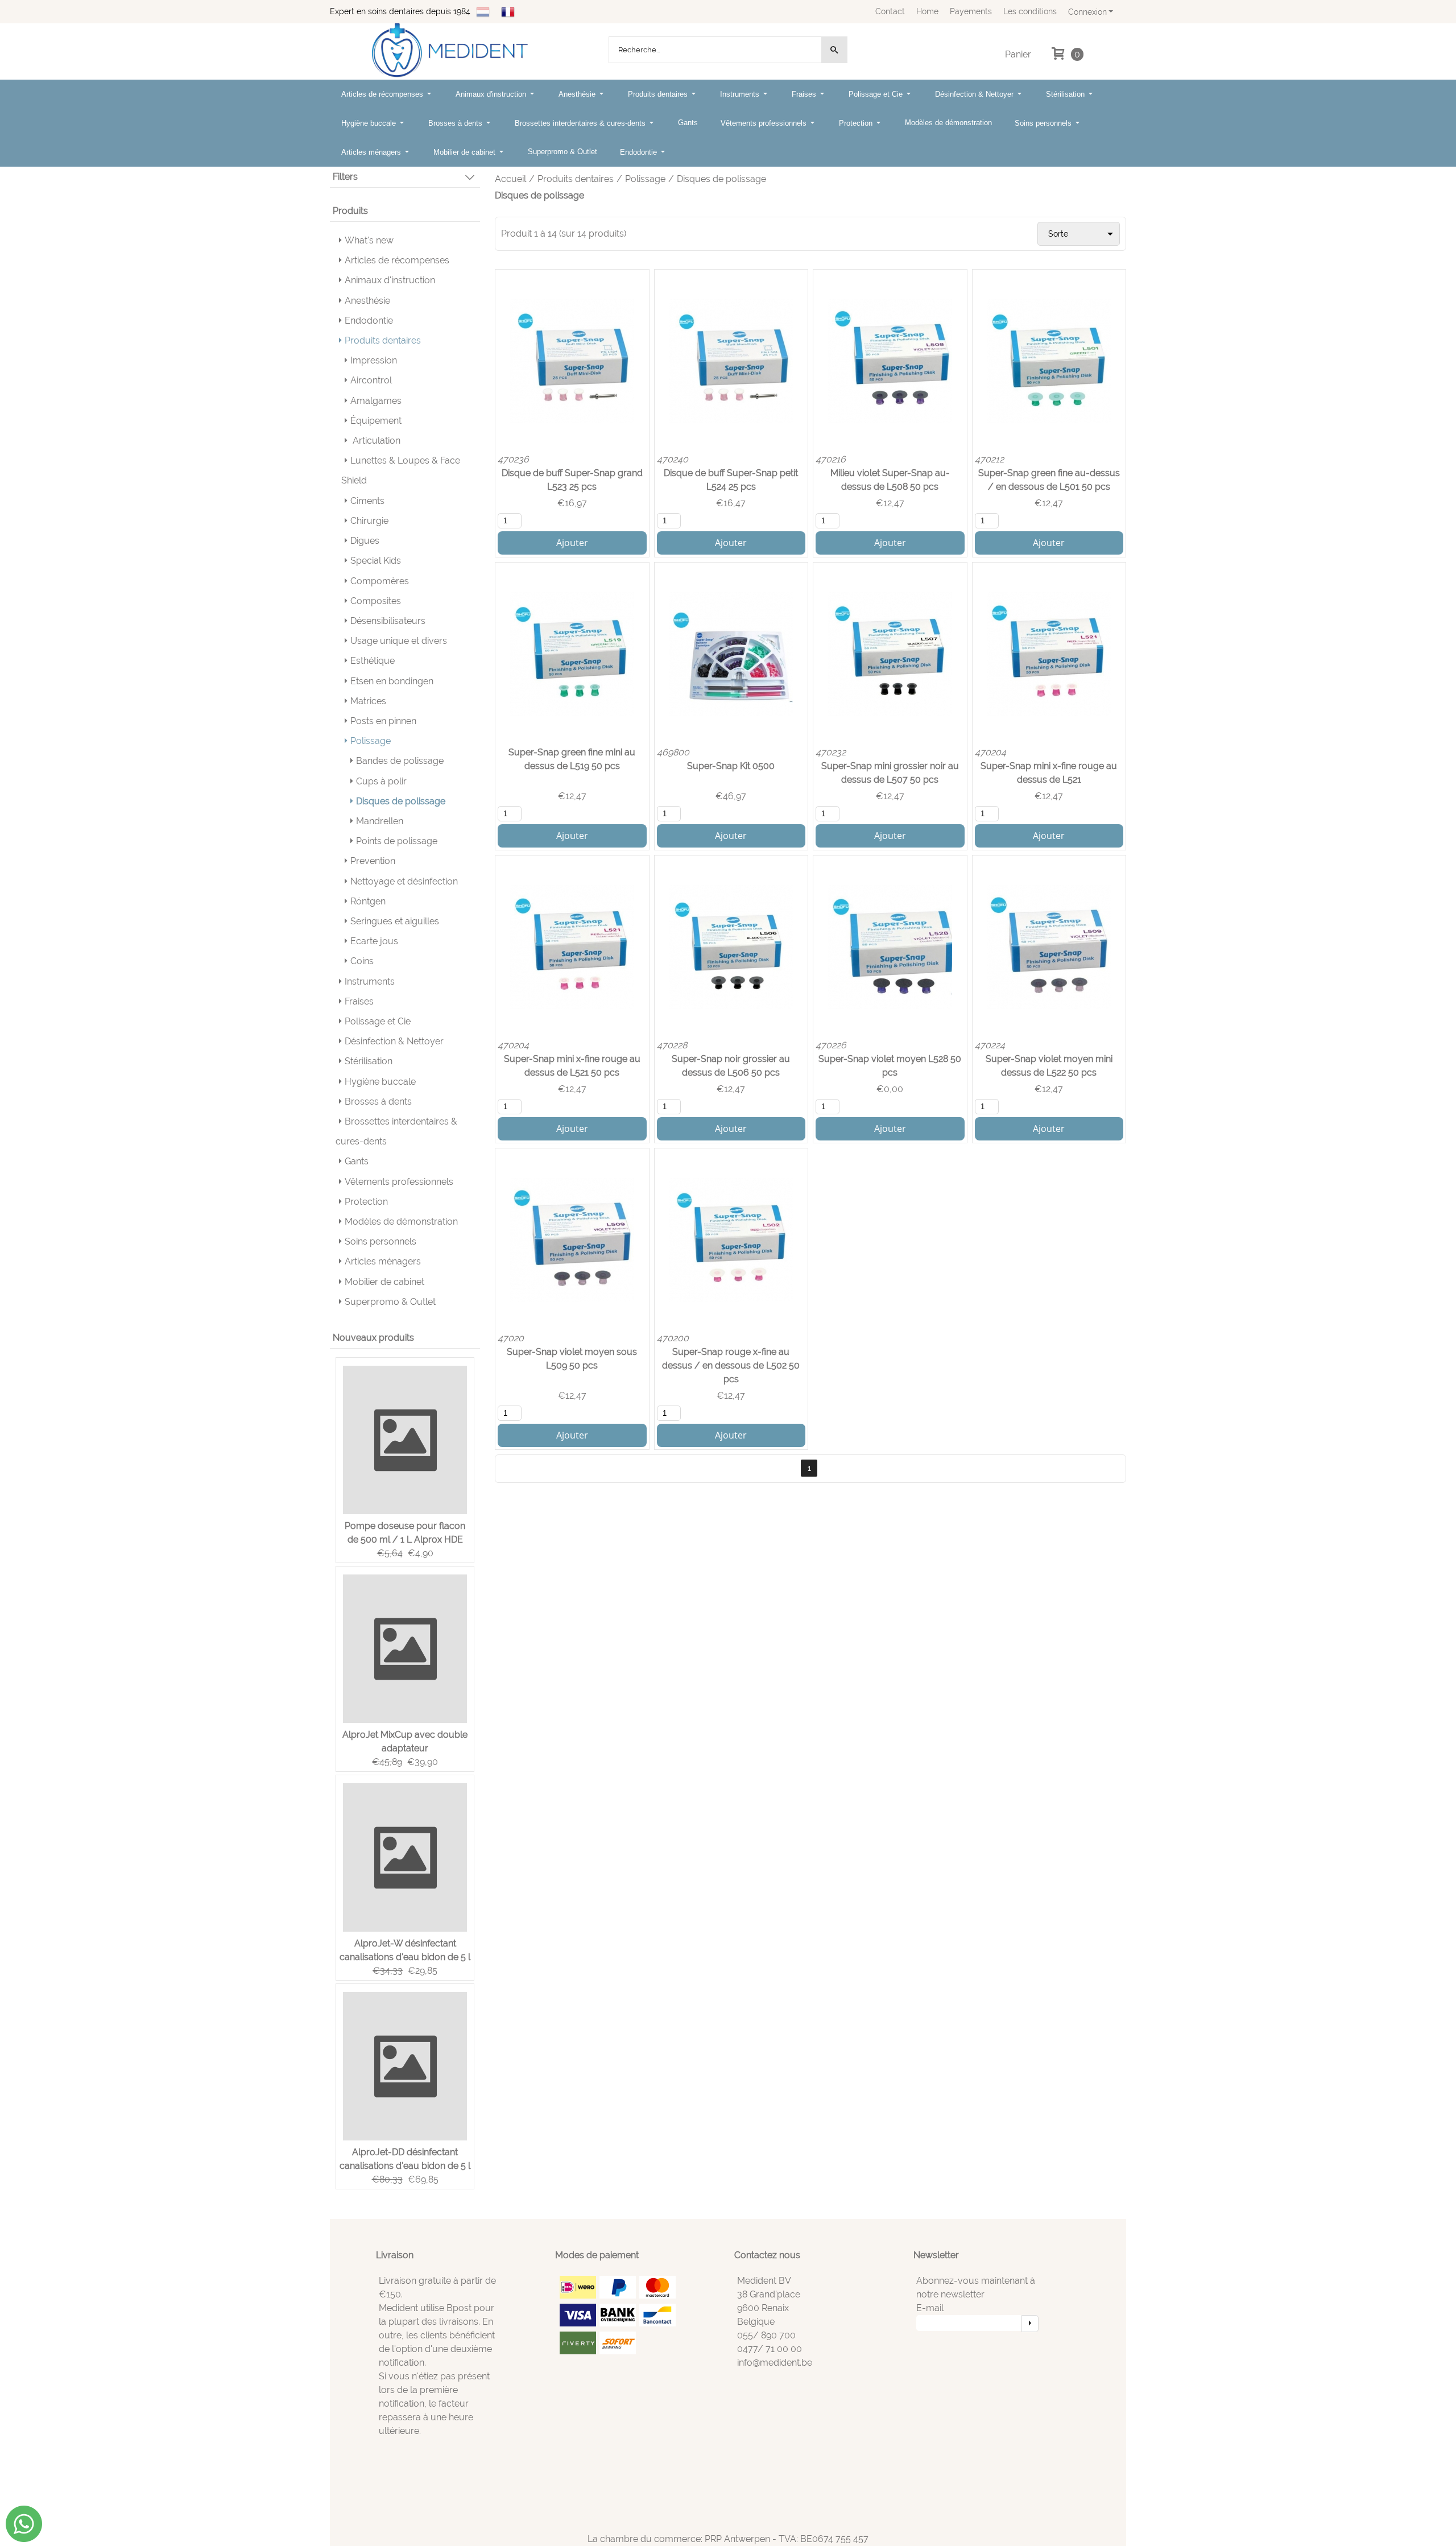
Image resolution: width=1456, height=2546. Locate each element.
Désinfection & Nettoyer (975, 94)
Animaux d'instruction (492, 94)
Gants (688, 123)
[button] (405, 180)
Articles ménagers (372, 152)
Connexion (1087, 12)
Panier (1018, 54)
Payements (971, 11)
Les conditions (1030, 11)
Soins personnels (1044, 123)
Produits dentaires (659, 94)
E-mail (930, 2308)
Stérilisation (1066, 94)
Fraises (805, 94)
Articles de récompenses (383, 94)
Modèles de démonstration (948, 123)
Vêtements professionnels (765, 123)
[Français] (508, 11)
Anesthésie (578, 94)
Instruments (741, 94)
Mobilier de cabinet (466, 152)
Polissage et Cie (877, 94)
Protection (857, 123)
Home (927, 11)
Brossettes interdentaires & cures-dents (581, 123)
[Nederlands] (483, 11)
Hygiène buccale (370, 123)
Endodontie (640, 152)
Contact (890, 11)
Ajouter (572, 543)
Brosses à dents (456, 123)
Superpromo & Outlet (562, 152)
